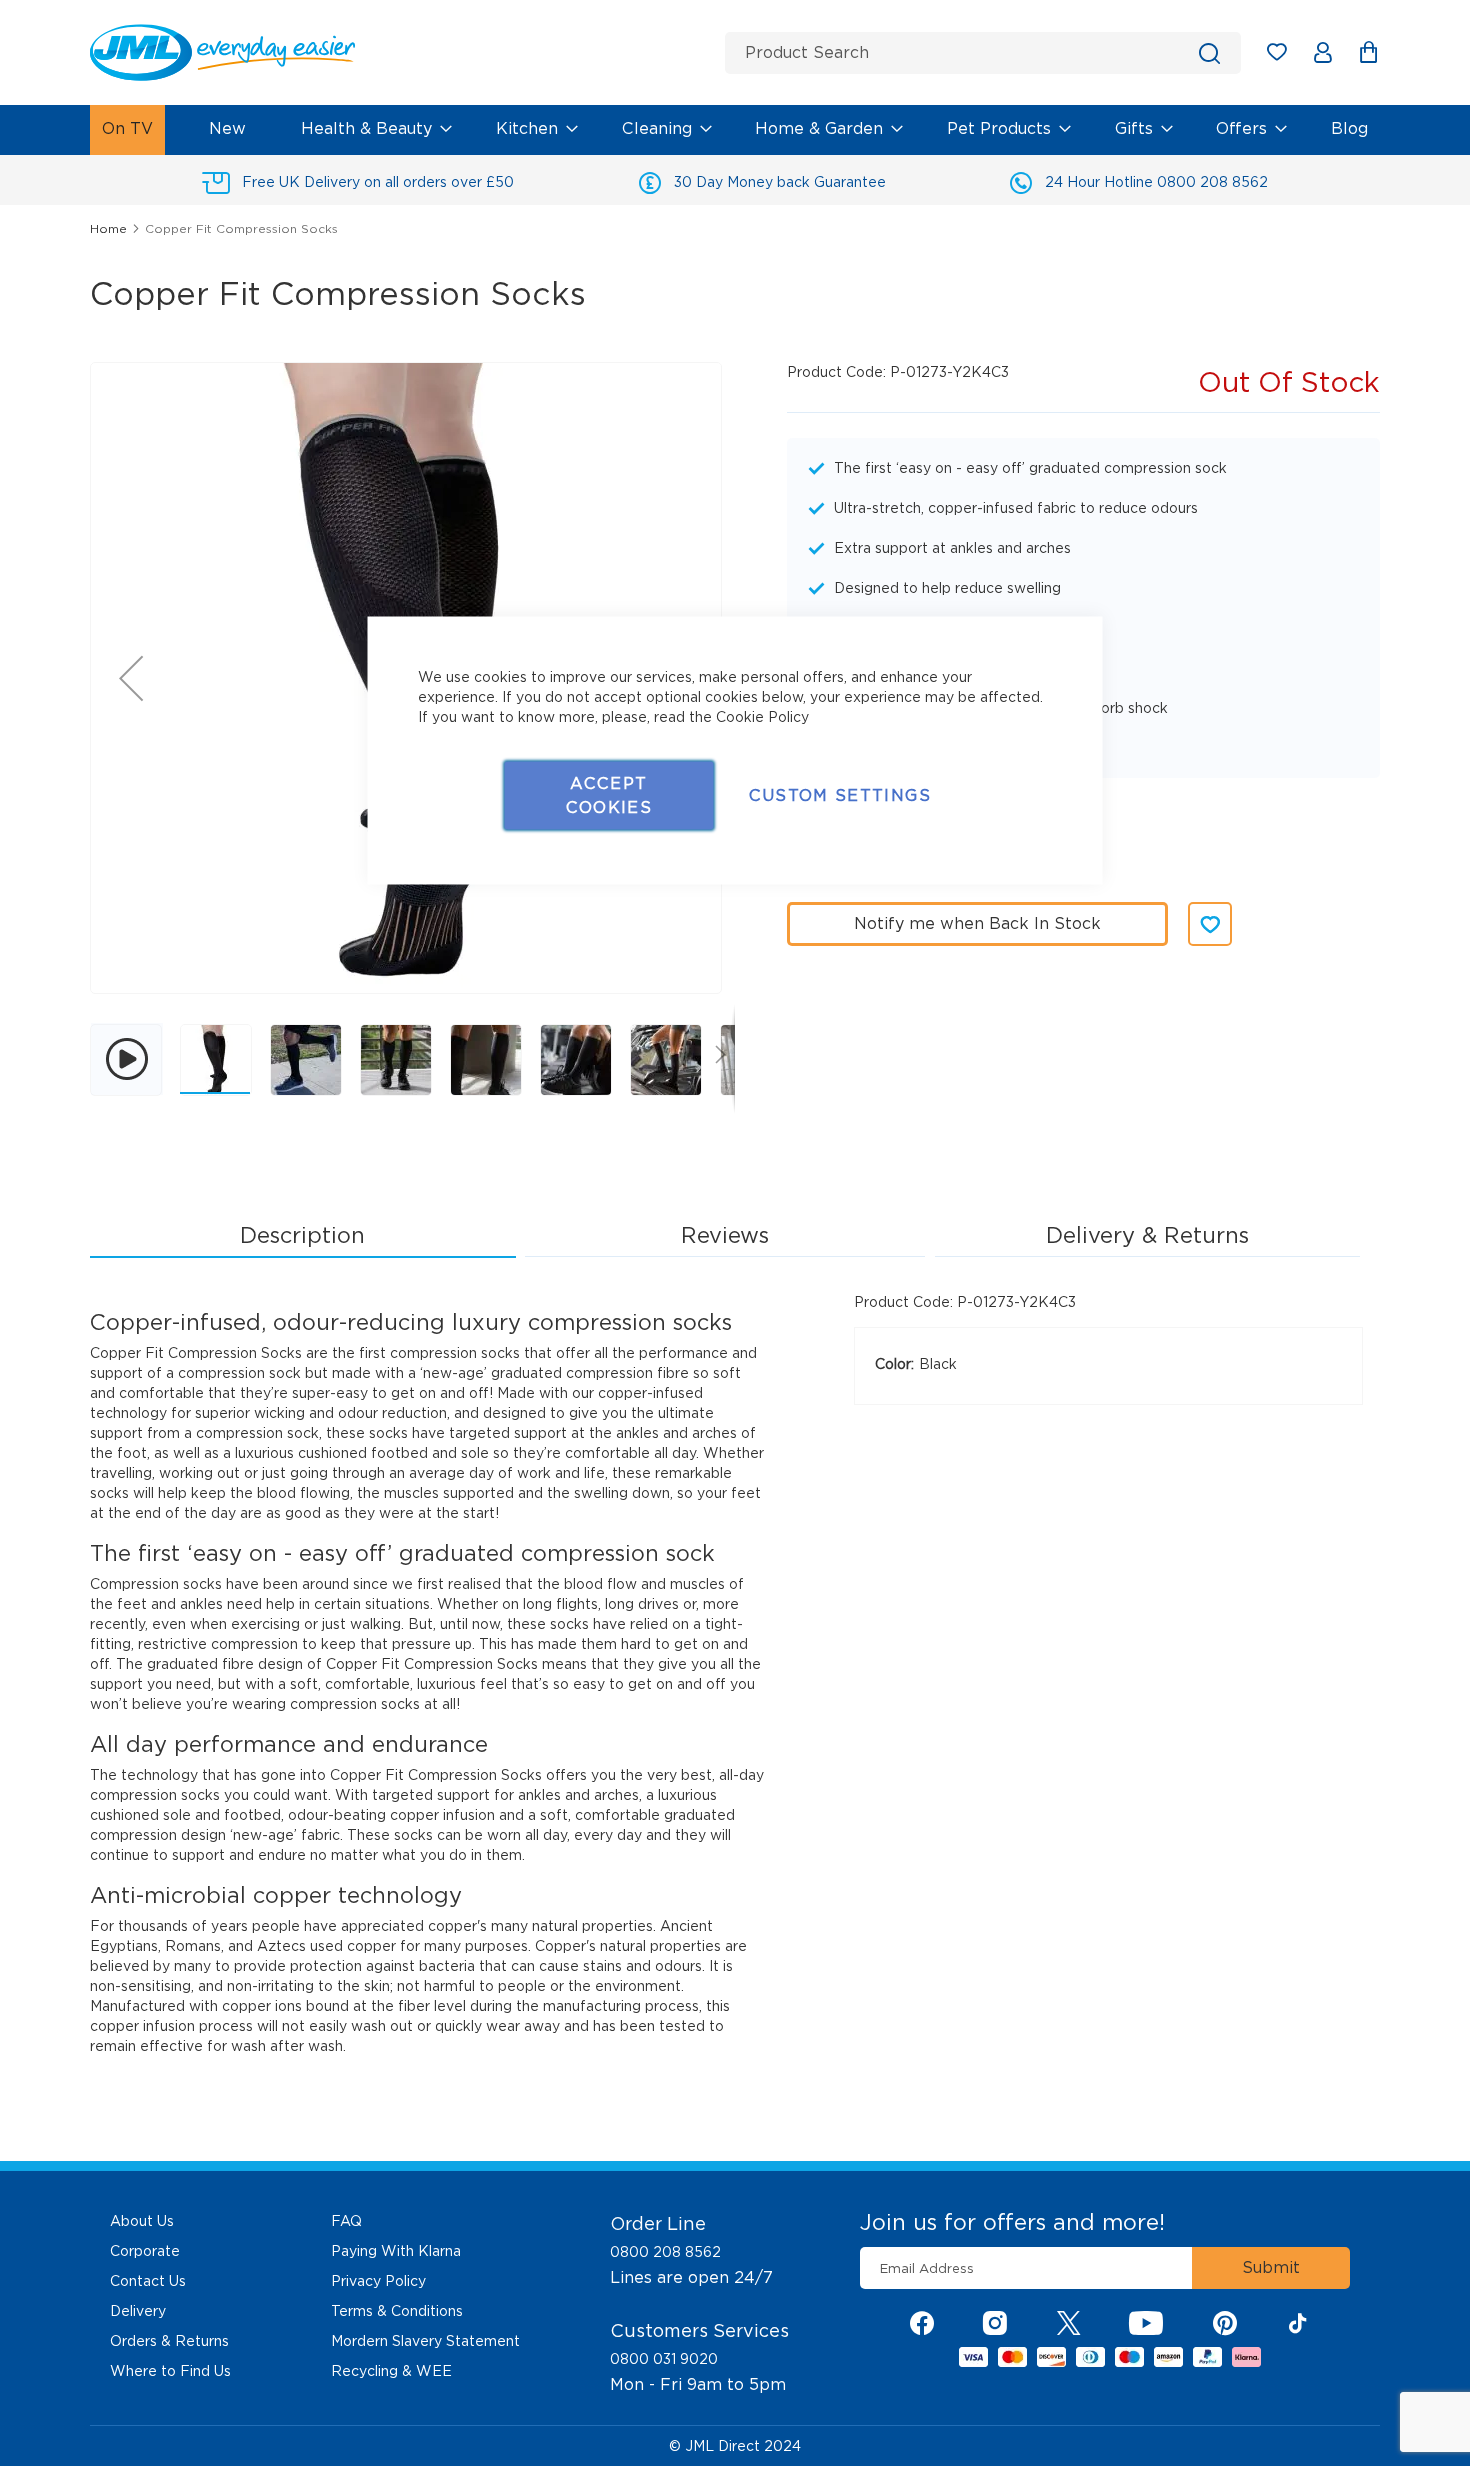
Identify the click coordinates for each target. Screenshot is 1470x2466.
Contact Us (148, 2281)
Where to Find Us (170, 2371)
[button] (131, 678)
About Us (142, 2221)
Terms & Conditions (397, 2311)
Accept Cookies (609, 795)
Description (302, 1235)
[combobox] (983, 53)
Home (108, 228)
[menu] (735, 130)
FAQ (346, 2221)
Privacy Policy (378, 2281)
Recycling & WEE (391, 2371)
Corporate (145, 2251)
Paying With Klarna (396, 2251)
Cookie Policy (762, 717)
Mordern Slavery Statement (425, 2341)
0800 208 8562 (665, 2252)
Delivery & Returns (1147, 1235)
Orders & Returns (169, 2341)
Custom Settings (840, 795)
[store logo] (400, 52)
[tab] (303, 1236)
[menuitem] (127, 130)
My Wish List (1286, 55)
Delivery (138, 2311)
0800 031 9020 (664, 2359)
